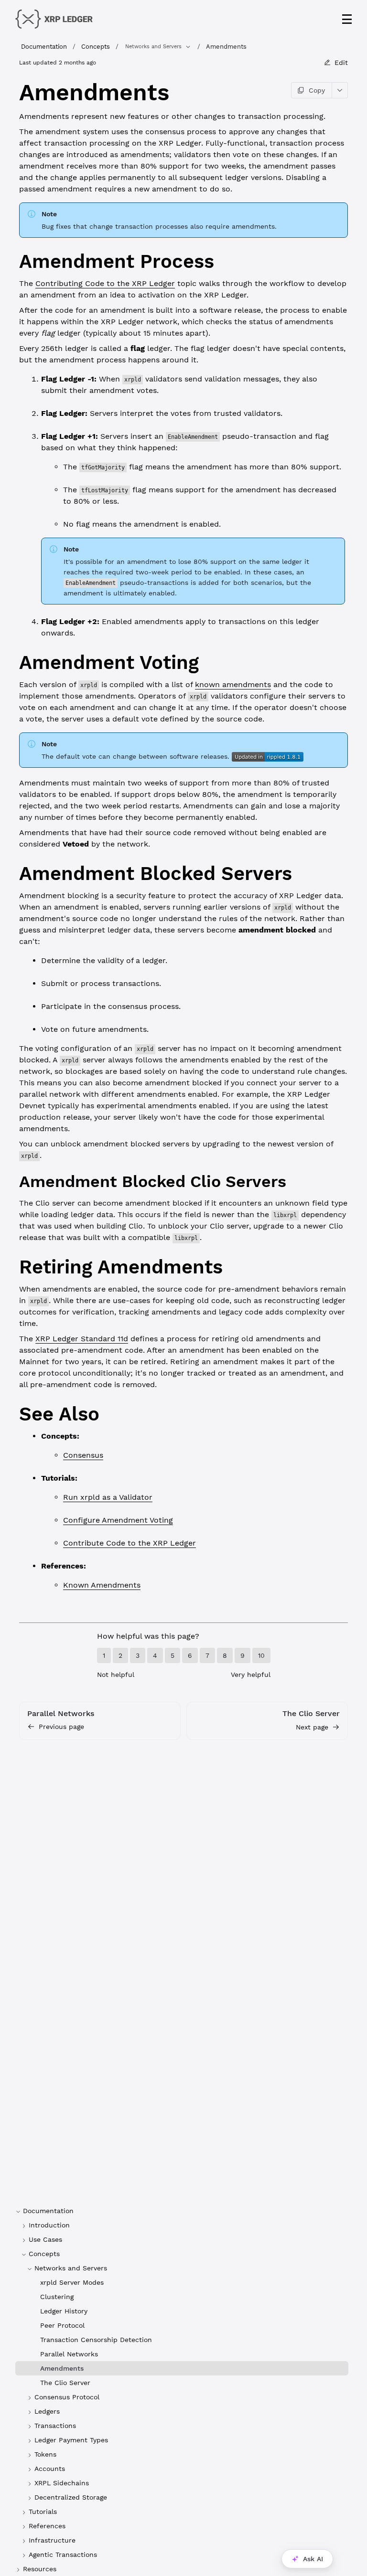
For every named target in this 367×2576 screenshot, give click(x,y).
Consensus (83, 1455)
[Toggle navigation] (347, 19)
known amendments (233, 684)
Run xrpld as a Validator (108, 1497)
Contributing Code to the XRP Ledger (105, 283)
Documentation (44, 47)
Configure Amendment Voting (118, 1520)
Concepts (96, 47)
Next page (312, 1727)
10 (261, 1655)
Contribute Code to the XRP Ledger (130, 1543)
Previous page (61, 1727)
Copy (317, 90)
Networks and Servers (153, 47)
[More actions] (340, 90)
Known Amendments (102, 1585)
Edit (341, 63)
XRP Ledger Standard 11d (82, 1339)
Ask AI (313, 2559)
